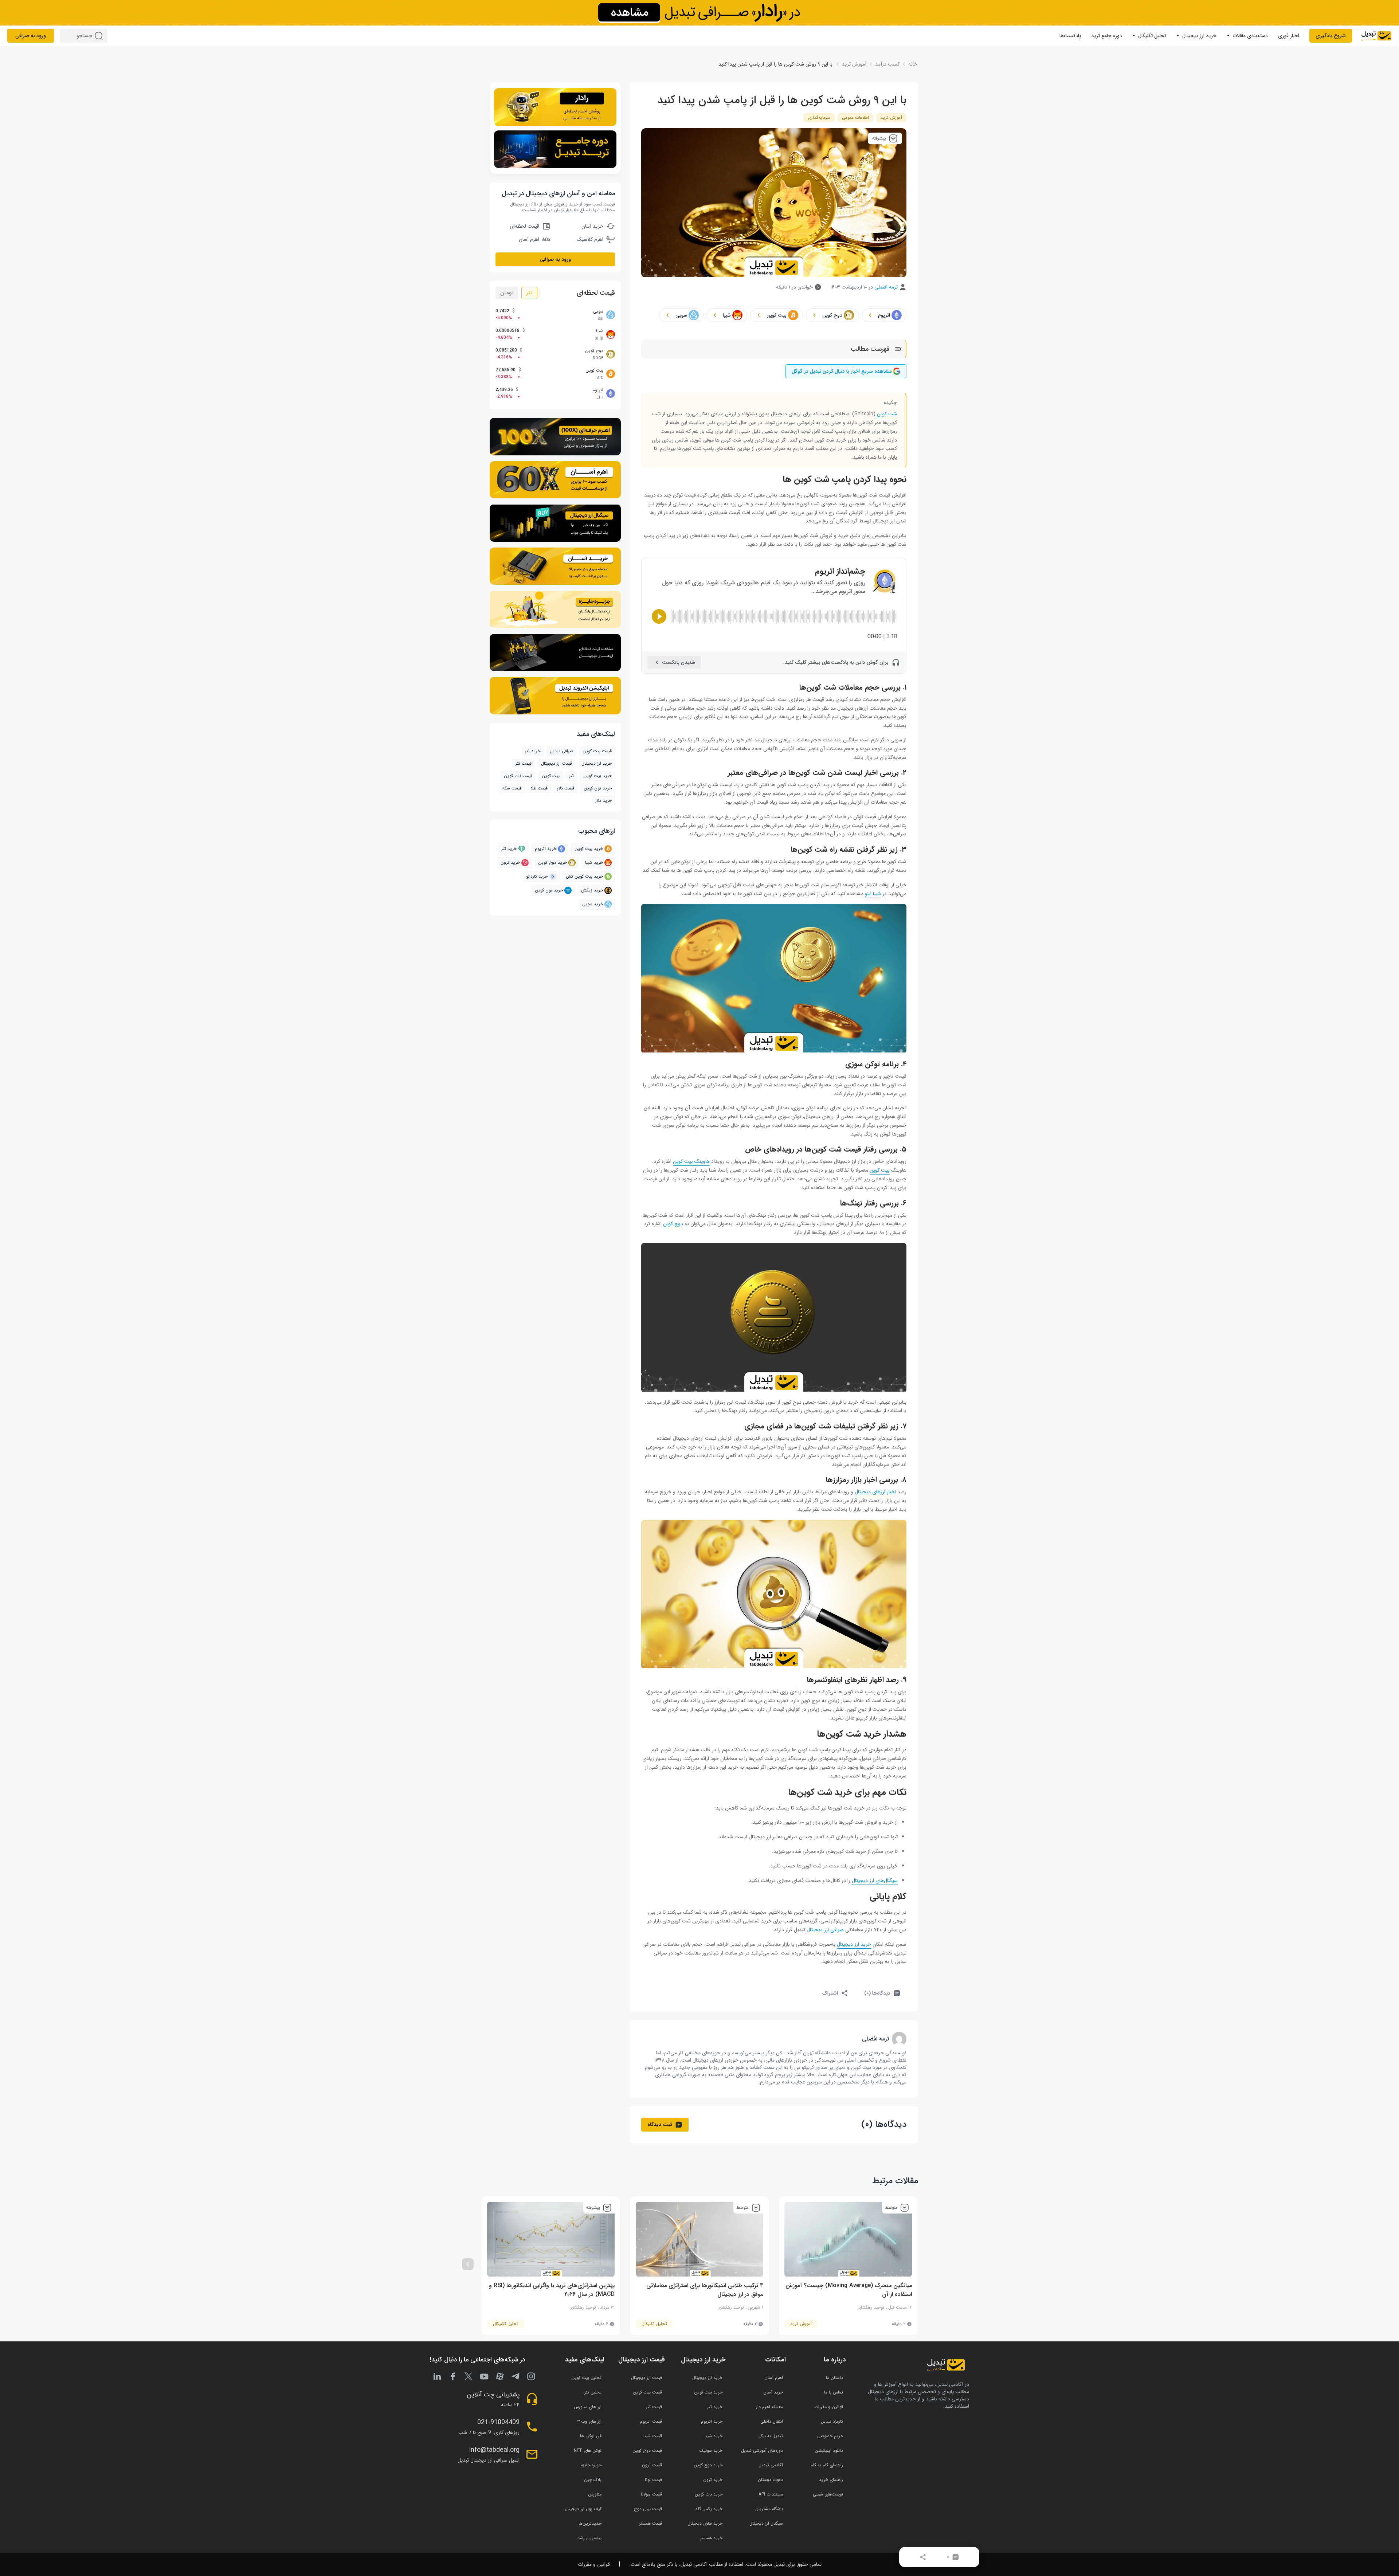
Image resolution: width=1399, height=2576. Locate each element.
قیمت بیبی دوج (648, 2509)
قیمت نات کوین (518, 776)
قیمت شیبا (653, 2436)
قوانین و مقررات (829, 2407)
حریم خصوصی (830, 2436)
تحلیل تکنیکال (1152, 36)
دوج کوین (673, 1224)
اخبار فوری (1289, 36)
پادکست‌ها (1070, 36)
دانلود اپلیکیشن (829, 2450)
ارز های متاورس (588, 2407)
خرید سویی (593, 904)
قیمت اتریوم (651, 2421)
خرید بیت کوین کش (584, 876)
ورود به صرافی (31, 36)
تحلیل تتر (593, 2392)
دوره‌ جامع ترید (1107, 36)
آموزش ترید (891, 117)
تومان (507, 293)
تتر (529, 293)
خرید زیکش (592, 890)
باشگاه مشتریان (769, 2509)
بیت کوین (880, 1170)
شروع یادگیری (1331, 36)
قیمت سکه (512, 788)
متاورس (595, 2494)
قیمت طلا (539, 788)
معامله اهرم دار (769, 2407)
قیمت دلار (566, 788)
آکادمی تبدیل (771, 2465)
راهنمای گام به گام (827, 2465)
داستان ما (834, 2378)
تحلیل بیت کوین (586, 2378)
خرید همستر (711, 2538)
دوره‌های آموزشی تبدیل (762, 2450)
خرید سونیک (711, 2450)
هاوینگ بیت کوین (691, 1161)
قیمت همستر (650, 2523)
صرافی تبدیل (561, 751)
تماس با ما (834, 2392)
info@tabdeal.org (494, 2450)
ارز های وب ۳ (589, 2421)
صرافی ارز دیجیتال (825, 1930)
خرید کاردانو (537, 876)
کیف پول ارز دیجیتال (583, 2509)
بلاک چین (593, 2480)
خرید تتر (533, 751)
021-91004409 (498, 2422)
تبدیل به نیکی (770, 2436)
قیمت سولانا (651, 2494)
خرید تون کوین (598, 788)
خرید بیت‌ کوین (597, 776)
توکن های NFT (588, 2450)
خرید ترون (510, 862)
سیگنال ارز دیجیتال (766, 2523)
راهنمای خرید (831, 2480)
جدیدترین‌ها (590, 2523)
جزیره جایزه (591, 2465)
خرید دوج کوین (552, 862)
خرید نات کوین (709, 2494)
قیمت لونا (653, 2480)
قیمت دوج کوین (647, 2450)
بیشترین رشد (589, 2538)
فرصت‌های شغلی (828, 2494)
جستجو (100, 36)
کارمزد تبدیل (832, 2421)
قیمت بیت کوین (597, 751)
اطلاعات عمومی (855, 117)
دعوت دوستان (770, 2480)
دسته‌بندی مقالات (1250, 36)
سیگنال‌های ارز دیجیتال (875, 1881)
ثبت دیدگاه (660, 2125)
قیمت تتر (524, 763)
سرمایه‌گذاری (819, 117)
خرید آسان (773, 2392)
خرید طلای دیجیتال (705, 2523)
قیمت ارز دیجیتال (557, 763)
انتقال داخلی (772, 2421)
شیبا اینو (873, 894)
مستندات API (771, 2494)
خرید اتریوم (546, 849)
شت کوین (887, 414)
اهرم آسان (774, 2378)
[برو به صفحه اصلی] (1376, 36)
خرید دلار (604, 801)
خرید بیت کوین (589, 849)
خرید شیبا (594, 862)
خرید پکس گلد (709, 2509)
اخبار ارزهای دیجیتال (875, 1492)
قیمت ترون (652, 2465)
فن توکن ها (591, 2436)
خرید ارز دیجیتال (1199, 36)
